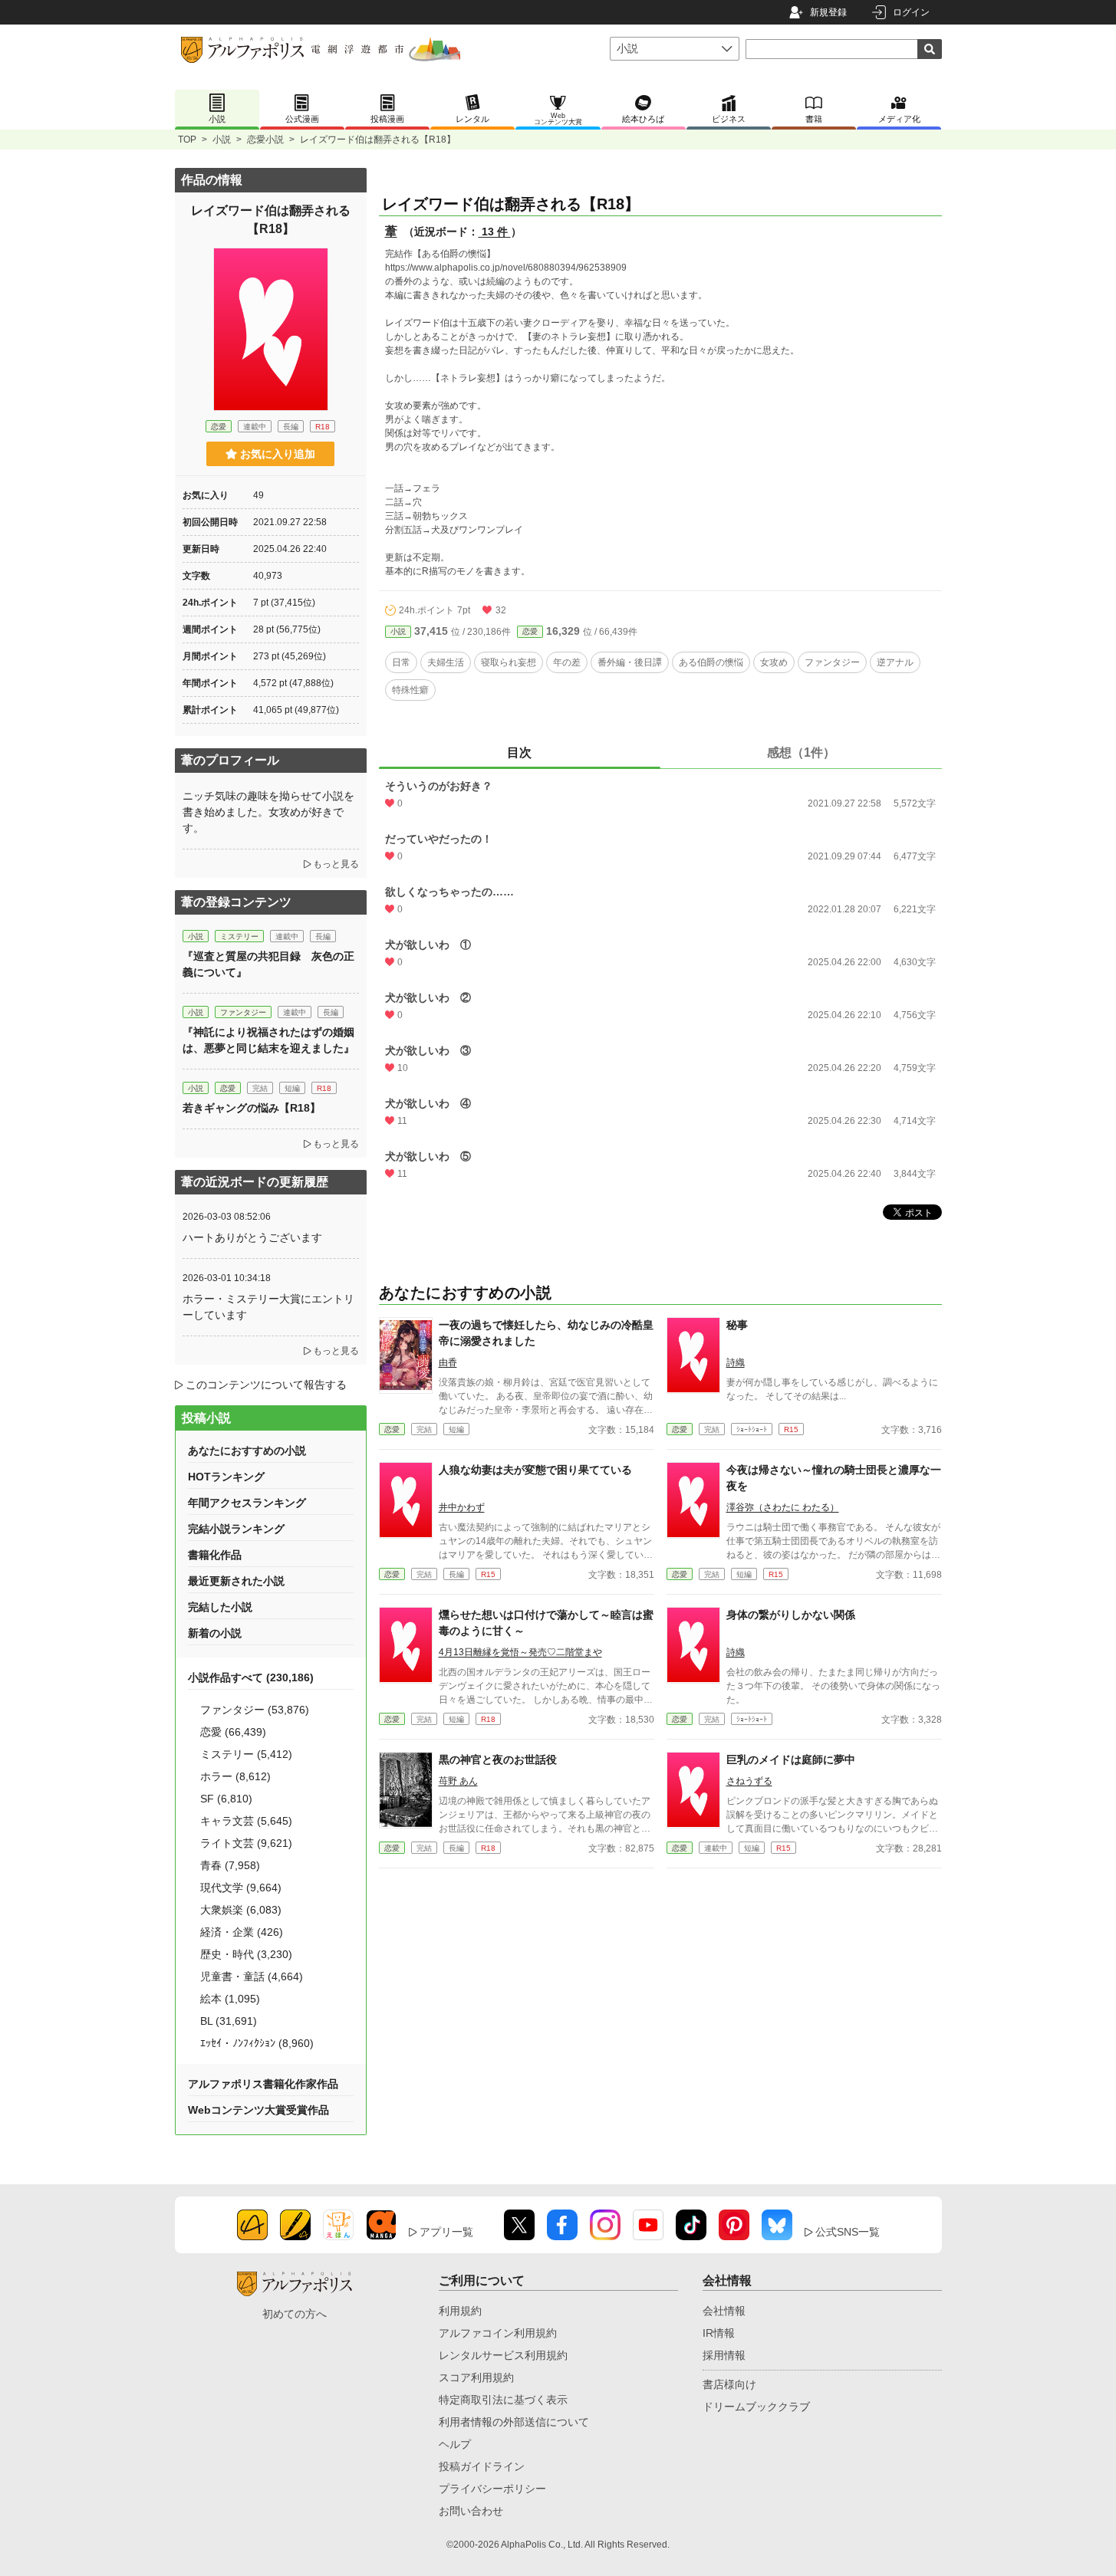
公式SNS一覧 (848, 2232)
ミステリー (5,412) (246, 1754)
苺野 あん (458, 1781)
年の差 (567, 662)
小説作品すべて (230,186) (251, 1677)
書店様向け (729, 2384)
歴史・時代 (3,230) (246, 1954)
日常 (401, 662)
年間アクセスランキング (247, 1503)
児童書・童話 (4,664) (252, 1976)
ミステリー (239, 936)
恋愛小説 (265, 140)
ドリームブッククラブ (756, 2407)
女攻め (774, 662)
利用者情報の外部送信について (514, 2422)
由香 (448, 1362)
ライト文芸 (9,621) (246, 1843)
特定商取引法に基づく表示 (503, 2400)
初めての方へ (295, 2314)
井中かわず (462, 1507)
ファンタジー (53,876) (255, 1710)
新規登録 (828, 12)
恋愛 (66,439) (233, 1732)
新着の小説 (215, 1633)
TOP (187, 140)
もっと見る (336, 864)
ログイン (911, 12)
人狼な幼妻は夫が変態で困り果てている (535, 1470)
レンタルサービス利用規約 (503, 2355)
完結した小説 (220, 1607)
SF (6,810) (226, 1799)
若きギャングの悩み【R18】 (252, 1108)
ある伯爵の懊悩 (711, 662)
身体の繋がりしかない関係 (791, 1615)
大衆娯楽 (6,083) (241, 1910)
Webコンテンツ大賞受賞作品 (258, 2110)
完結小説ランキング (236, 1529)
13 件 (495, 232)
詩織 (736, 1362)
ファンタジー (832, 662)
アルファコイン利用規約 (498, 2333)
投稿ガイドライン (482, 2466)
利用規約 (460, 2311)
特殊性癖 (410, 690)
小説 (222, 140)
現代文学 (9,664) (241, 1888)
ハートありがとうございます (252, 1237)
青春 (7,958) (230, 1865)
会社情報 (724, 2311)
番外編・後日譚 (630, 662)
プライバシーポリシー (492, 2489)
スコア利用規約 (476, 2377)
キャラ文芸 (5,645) (246, 1821)
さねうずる (749, 1781)
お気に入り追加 (278, 454)
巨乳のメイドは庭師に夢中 (791, 1760)
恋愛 (530, 631)
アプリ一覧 (446, 2232)
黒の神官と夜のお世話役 (498, 1760)
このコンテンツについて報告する (266, 1385)
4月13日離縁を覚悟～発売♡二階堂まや (520, 1652)
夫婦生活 (446, 662)
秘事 (737, 1325)
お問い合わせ (471, 2511)
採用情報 (724, 2355)
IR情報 (719, 2333)
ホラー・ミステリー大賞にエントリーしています (268, 1307)
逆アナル (895, 662)
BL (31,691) (229, 2021)
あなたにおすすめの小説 (247, 1451)
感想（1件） (801, 752)
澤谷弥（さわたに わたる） (783, 1507)
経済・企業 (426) (242, 1932)
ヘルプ (455, 2444)
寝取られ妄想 (509, 662)
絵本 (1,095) (230, 1999)
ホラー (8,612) (235, 1776)
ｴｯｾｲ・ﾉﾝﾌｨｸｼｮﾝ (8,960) (257, 2043)
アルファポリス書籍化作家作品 (263, 2084)
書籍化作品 (215, 1555)
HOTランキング (226, 1477)
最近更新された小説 (236, 1581)
